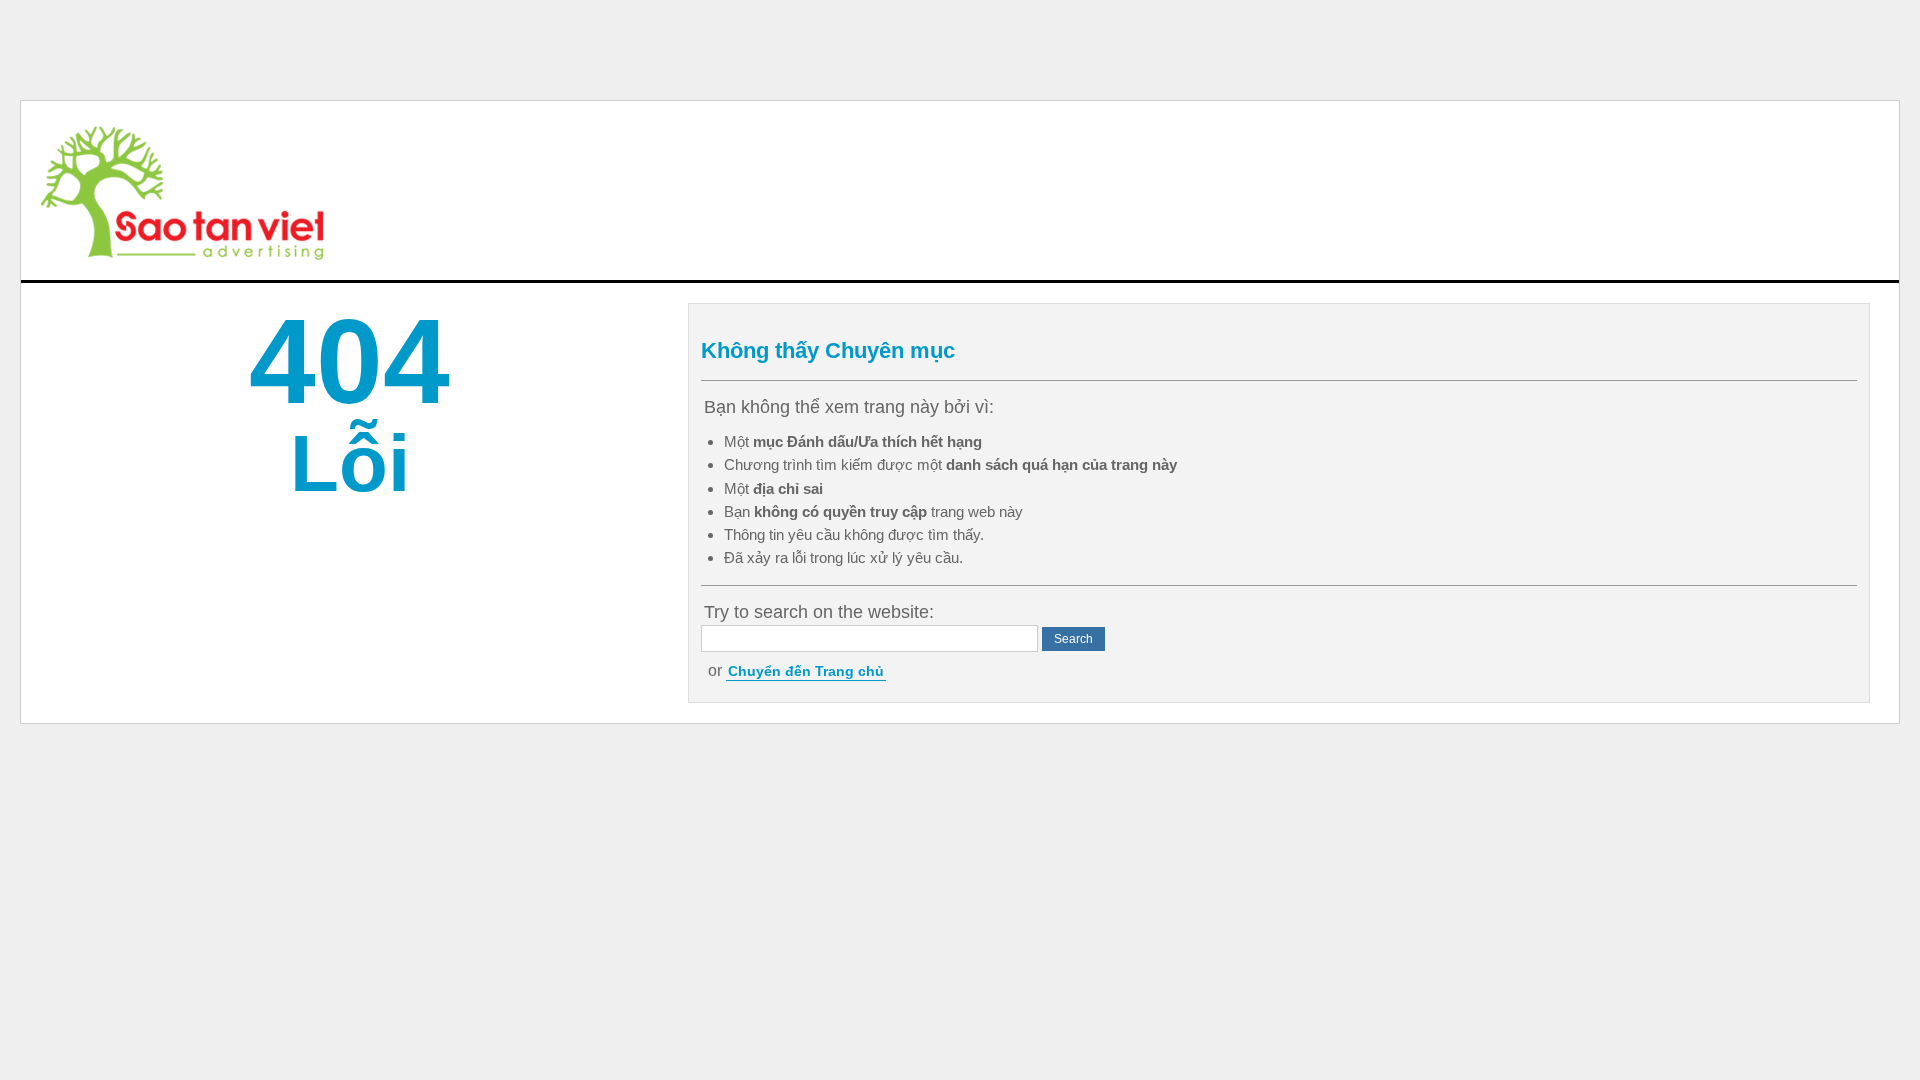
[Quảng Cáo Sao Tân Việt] (182, 190)
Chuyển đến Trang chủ (806, 671)
